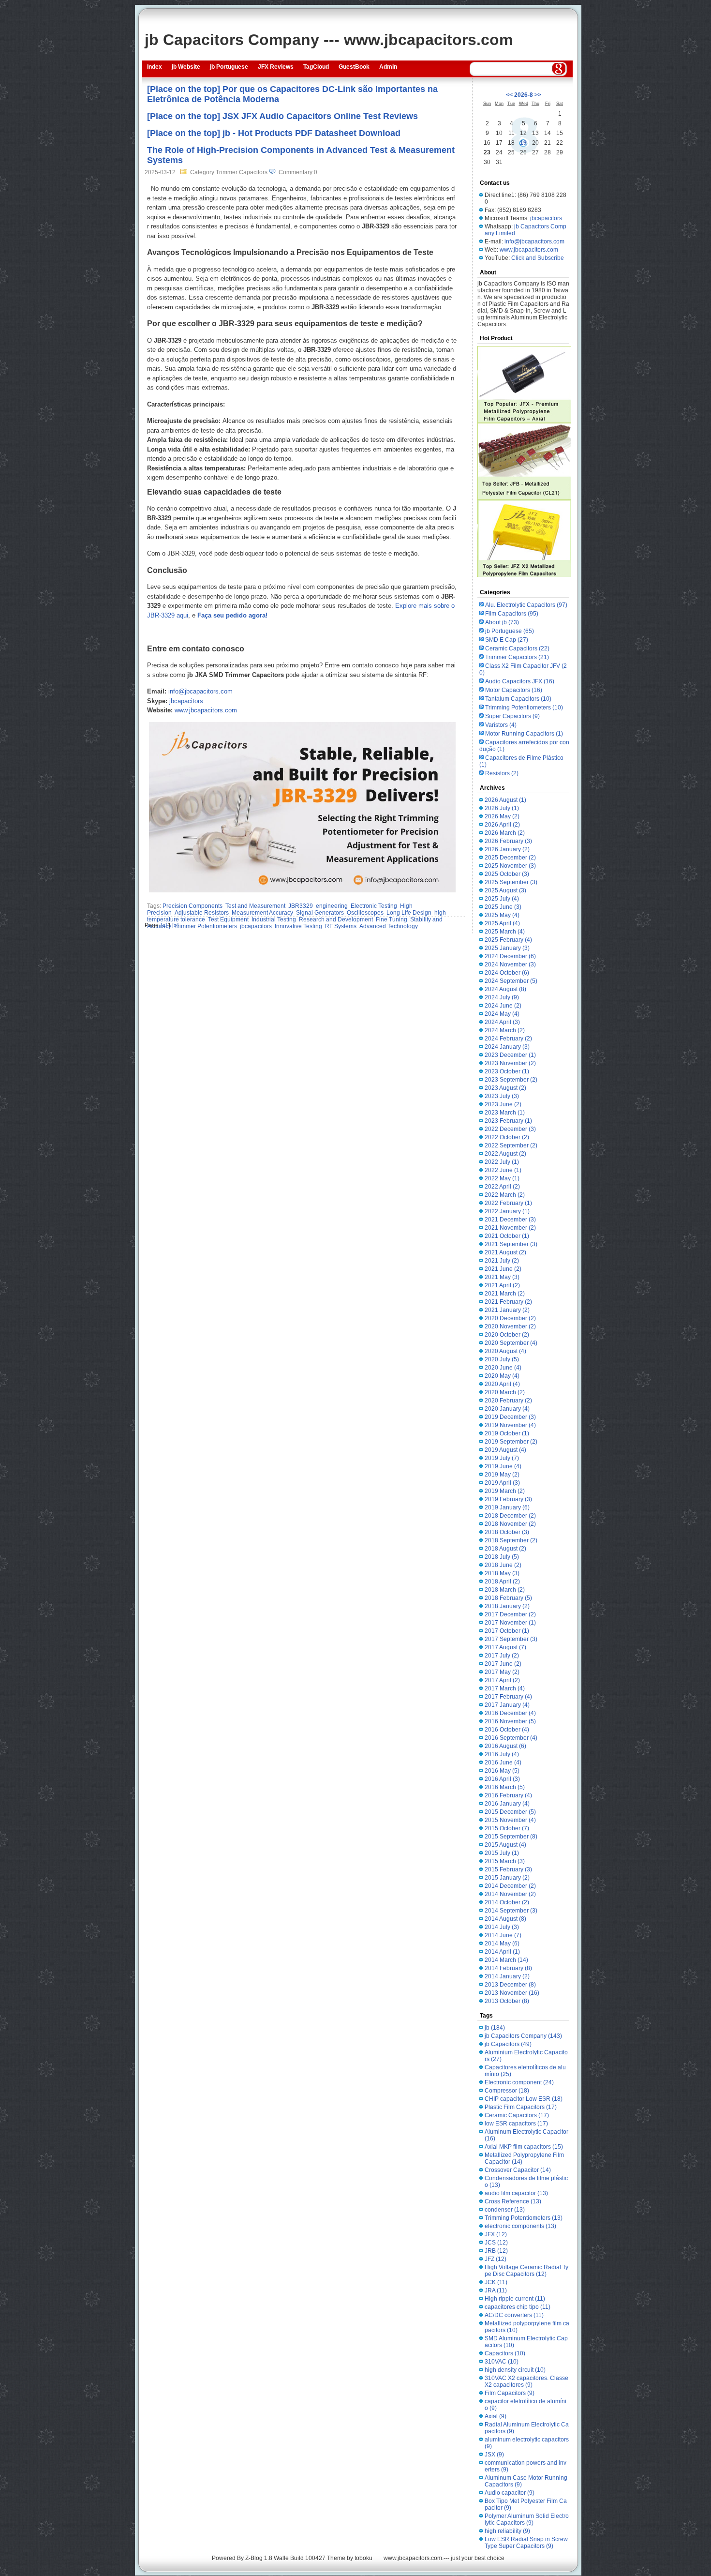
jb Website (186, 67)
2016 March (505, 1787)
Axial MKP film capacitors (524, 2147)
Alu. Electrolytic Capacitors (526, 605)
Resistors (502, 773)
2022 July (502, 1162)
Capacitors (505, 2353)
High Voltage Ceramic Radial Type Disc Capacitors (526, 2271)
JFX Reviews (276, 67)
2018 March (505, 1590)
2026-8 (524, 95)
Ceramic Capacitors (517, 648)
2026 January (507, 849)
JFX (496, 2234)
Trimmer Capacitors (517, 657)
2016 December (510, 1713)
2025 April (502, 923)
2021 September (511, 1244)
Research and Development (336, 919)
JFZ (496, 2259)
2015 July (502, 1853)
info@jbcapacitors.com (200, 691)
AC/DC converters (514, 2315)
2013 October (507, 2001)
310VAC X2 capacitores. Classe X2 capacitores (526, 2381)
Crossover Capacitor (518, 2170)
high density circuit (515, 2370)
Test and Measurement (255, 906)
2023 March (505, 1113)
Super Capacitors (512, 716)
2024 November (510, 964)
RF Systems (341, 926)
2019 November (510, 1425)
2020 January (507, 1409)
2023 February (508, 1121)
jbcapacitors (186, 701)
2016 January (507, 1804)
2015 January (507, 1878)
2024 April (502, 1022)
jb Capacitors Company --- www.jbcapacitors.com (329, 40)
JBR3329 (301, 906)
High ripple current (515, 2299)
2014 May (502, 1943)
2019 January (507, 1507)
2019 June (503, 1466)
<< (509, 95)
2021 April (502, 1285)
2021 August (505, 1252)
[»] (175, 925)
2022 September (511, 1145)
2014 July (502, 1927)
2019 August (505, 1450)
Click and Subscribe (538, 258)
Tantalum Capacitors (518, 699)
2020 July (502, 1359)
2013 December (510, 1985)
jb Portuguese (229, 67)
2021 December (510, 1220)
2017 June (503, 1664)
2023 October (507, 1071)
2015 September (511, 1837)
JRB (496, 2251)
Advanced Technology (389, 926)
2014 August (505, 1919)
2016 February (508, 1795)
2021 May (502, 1277)
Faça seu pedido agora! (232, 615)
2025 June (503, 907)
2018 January (507, 1606)
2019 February (508, 1499)
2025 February (508, 940)
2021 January (507, 1310)
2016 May (502, 1771)
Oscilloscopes (365, 913)
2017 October (507, 1631)
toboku (363, 2558)
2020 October (507, 1335)
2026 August (505, 800)
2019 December (510, 1417)
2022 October (507, 1137)
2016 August (505, 1746)
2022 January (507, 1211)
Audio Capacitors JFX (520, 681)
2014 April (502, 1952)
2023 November (510, 1063)
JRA (496, 2290)
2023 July (502, 1096)
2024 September (511, 981)
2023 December (510, 1055)
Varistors (501, 725)
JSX (494, 2455)
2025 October (507, 874)
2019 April (502, 1483)
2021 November (510, 1228)
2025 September (511, 882)
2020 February (508, 1401)
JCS (496, 2243)
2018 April (502, 1582)
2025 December (510, 858)
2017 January (507, 1705)
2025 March (505, 932)
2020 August (505, 1351)
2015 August (505, 1845)
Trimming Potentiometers (524, 708)
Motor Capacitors (514, 690)
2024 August (505, 989)
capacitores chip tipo (518, 2307)
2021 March (505, 1294)
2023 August (505, 1088)
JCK (496, 2282)
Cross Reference (513, 2201)
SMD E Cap (507, 640)
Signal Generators (320, 913)
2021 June (503, 1269)
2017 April (502, 1680)
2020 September (511, 1343)
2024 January (507, 1047)
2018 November (510, 1524)
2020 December (510, 1318)
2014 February (508, 1968)
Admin (388, 67)
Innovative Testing (298, 926)
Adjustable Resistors (202, 913)
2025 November (510, 866)
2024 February (508, 1039)
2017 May (502, 1672)
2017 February (508, 1697)
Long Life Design (409, 913)
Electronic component (519, 2082)
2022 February (508, 1203)
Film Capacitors (512, 614)
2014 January (507, 1976)
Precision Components (193, 906)
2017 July (502, 1656)
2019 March (505, 1491)
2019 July (502, 1458)
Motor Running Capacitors (524, 734)
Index (155, 67)
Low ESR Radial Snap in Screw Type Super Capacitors (526, 2543)
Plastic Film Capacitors (521, 2107)
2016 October (507, 1730)
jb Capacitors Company (523, 2036)
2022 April (502, 1187)
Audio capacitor (510, 2493)
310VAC (502, 2362)
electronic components (520, 2226)
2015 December (510, 1812)
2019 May (502, 1475)
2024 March (505, 1030)
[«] (164, 925)
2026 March (505, 833)
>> (538, 95)
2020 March (505, 1392)
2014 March (506, 1960)
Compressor (507, 2091)
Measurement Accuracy (262, 913)
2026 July (502, 808)
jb (495, 2028)
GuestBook (354, 67)
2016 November (510, 1721)
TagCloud (316, 67)
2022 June (503, 1170)
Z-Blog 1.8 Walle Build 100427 (285, 2558)
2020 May (502, 1376)
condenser (505, 2210)
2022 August (505, 1154)
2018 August (505, 1549)
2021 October (507, 1236)
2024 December (510, 956)
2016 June (503, 1763)
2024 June (503, 1006)
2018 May (502, 1573)
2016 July (502, 1754)
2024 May (502, 1014)
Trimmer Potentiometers (206, 926)
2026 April (502, 825)
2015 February (508, 1869)
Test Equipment (228, 919)
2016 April (502, 1779)
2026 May (502, 816)
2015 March (505, 1861)
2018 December (510, 1516)
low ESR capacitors (516, 2124)
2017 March (505, 1688)
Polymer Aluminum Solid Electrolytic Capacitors (527, 2519)
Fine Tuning (392, 919)
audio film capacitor (516, 2193)
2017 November (510, 1623)
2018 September (511, 1540)
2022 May (502, 1178)
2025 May (502, 915)
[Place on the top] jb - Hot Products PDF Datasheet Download (274, 133)
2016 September (511, 1738)
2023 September (511, 1080)
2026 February (508, 841)
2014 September (511, 1911)
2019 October (507, 1433)
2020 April (502, 1384)
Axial (496, 2416)
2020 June (503, 1368)
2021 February (508, 1302)
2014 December (510, 1886)
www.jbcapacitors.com (206, 710)
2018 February (508, 1598)
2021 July (502, 1261)
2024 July (502, 997)
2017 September (511, 1639)
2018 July (502, 1557)
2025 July (502, 899)
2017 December (510, 1614)
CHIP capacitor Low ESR (524, 2099)
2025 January (507, 948)
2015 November (510, 1820)
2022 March (505, 1195)
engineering (332, 906)
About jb (502, 622)
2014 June (503, 1935)
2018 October (507, 1532)
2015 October (507, 1828)
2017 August (505, 1647)
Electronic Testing (374, 906)
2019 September (511, 1442)
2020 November (510, 1326)
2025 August (505, 890)
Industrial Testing (274, 919)
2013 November (512, 1993)
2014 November (510, 1894)
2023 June (503, 1104)
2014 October (507, 1902)
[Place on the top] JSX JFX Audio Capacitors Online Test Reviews (282, 116)
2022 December (510, 1129)
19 (523, 143)
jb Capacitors (508, 2044)
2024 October (507, 973)
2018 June (503, 1565)
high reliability (507, 2531)
